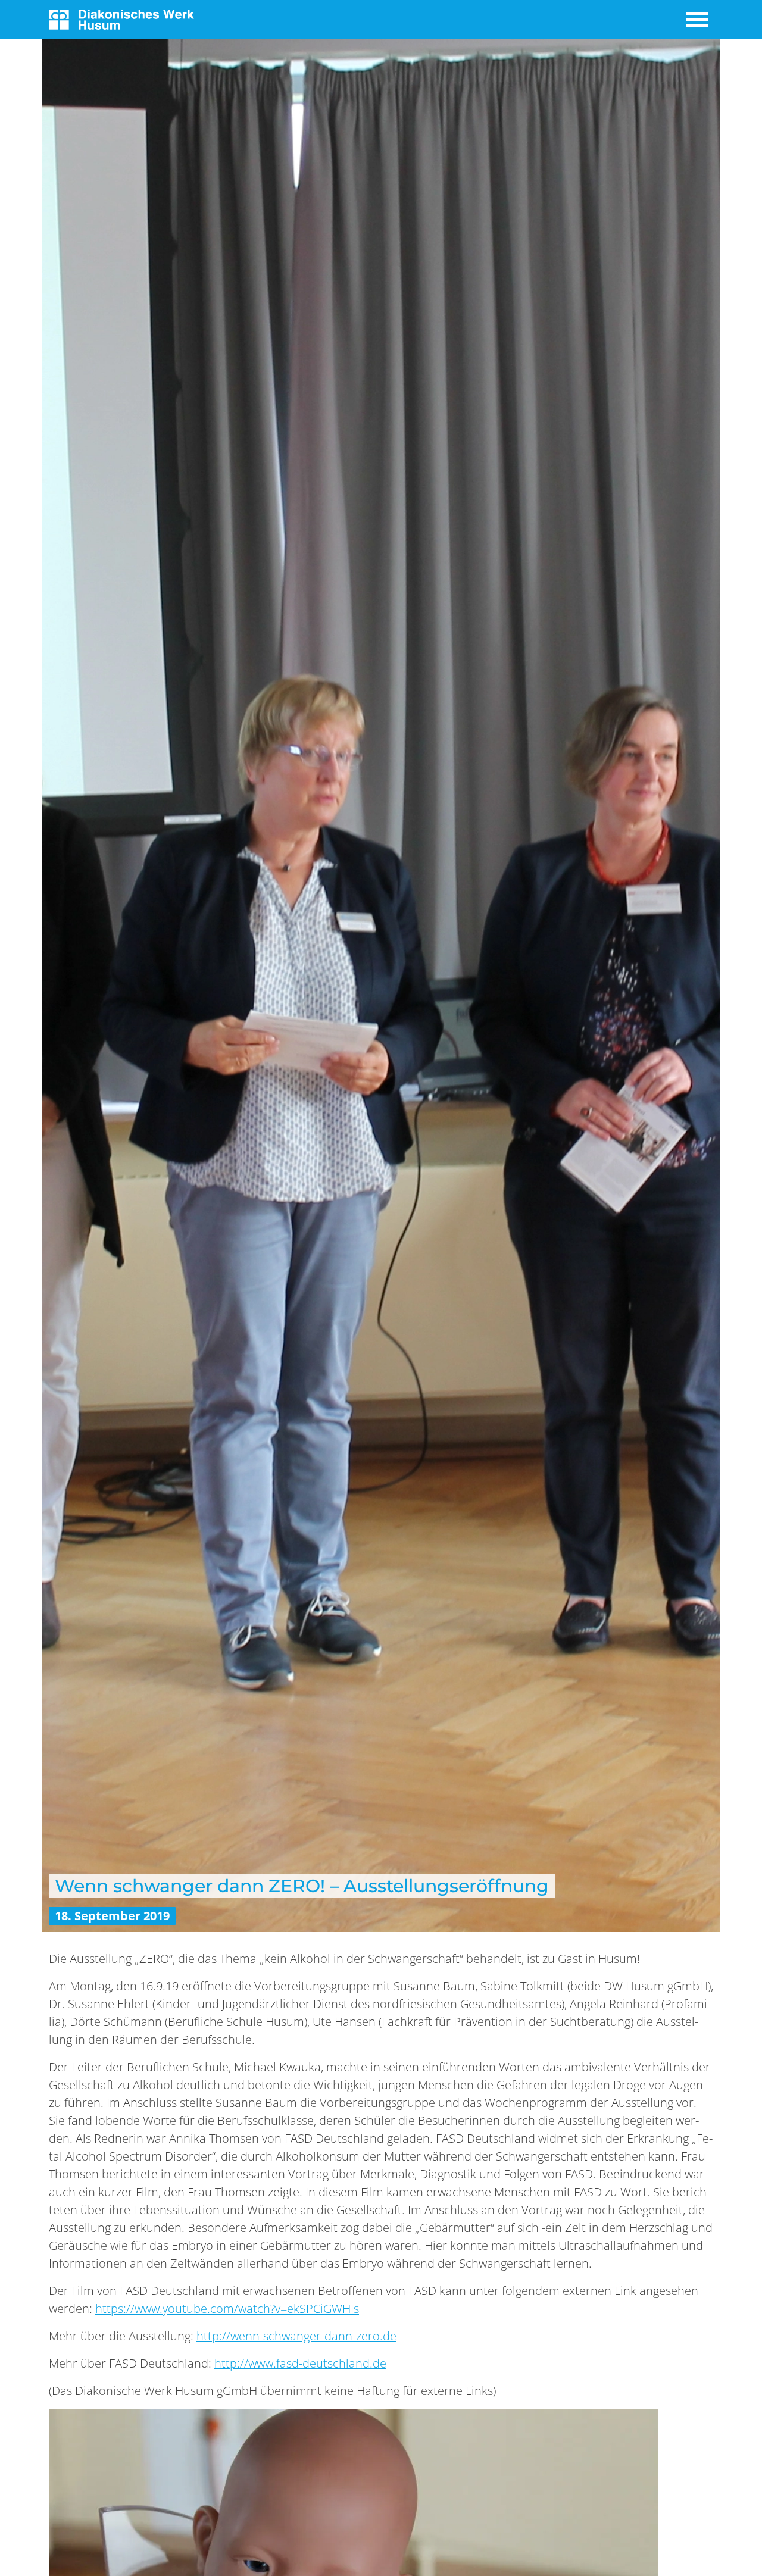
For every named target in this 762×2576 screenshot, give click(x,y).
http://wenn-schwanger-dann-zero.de (296, 2336)
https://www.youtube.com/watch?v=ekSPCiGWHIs (227, 2308)
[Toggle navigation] (698, 20)
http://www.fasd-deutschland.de (300, 2363)
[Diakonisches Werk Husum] (121, 18)
